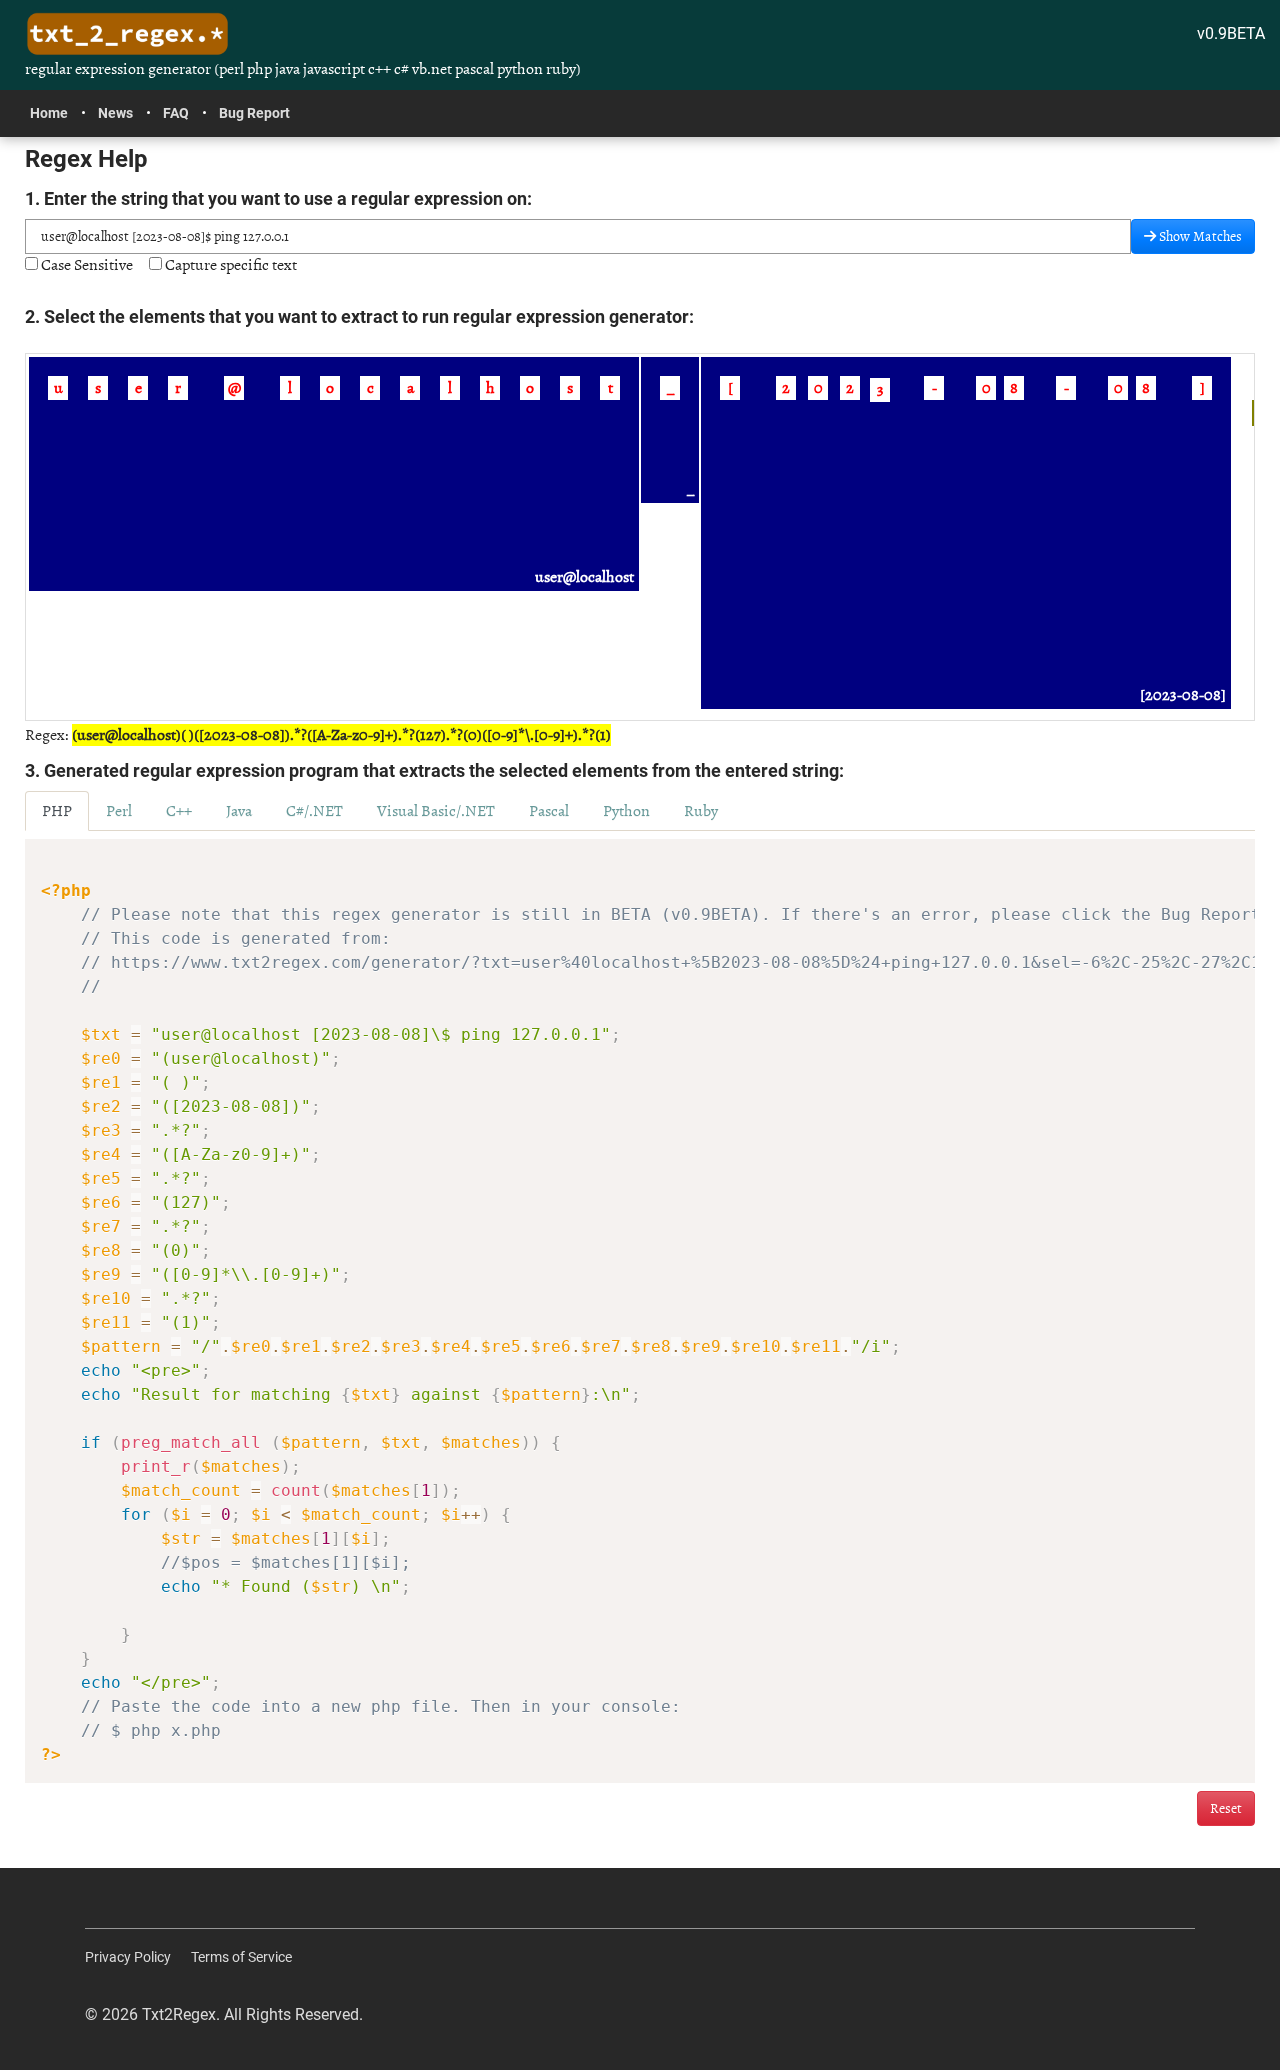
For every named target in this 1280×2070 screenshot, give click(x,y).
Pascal (549, 811)
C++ (179, 811)
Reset (1226, 1808)
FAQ (176, 113)
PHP (57, 811)
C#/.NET (314, 811)
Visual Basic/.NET (436, 811)
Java (239, 811)
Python (626, 811)
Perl (119, 811)
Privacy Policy (128, 1957)
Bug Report (254, 113)
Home (49, 113)
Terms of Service (241, 1957)
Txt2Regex (179, 2014)
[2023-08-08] (1183, 695)
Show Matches (1199, 236)
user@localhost (584, 577)
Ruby (701, 811)
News (115, 113)
